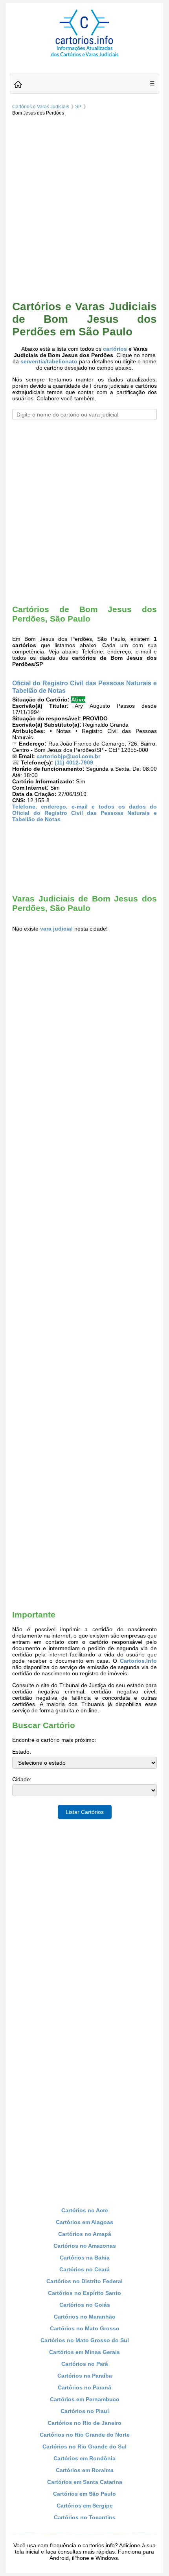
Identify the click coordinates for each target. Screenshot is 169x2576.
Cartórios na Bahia (85, 2258)
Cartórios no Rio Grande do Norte (85, 2435)
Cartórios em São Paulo (84, 2494)
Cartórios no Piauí (85, 2411)
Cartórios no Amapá (85, 2234)
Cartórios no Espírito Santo (84, 2293)
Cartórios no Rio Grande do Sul (84, 2446)
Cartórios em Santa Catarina (85, 2482)
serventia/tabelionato (49, 361)
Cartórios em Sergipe (85, 2506)
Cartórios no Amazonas (85, 2246)
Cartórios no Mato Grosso (85, 2328)
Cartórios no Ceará (84, 2269)
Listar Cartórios (85, 1812)
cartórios (115, 349)
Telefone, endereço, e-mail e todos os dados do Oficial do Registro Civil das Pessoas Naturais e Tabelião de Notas (84, 813)
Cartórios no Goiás (85, 2305)
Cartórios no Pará (85, 2364)
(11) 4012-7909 (74, 762)
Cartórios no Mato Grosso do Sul (85, 2340)
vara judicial (56, 929)
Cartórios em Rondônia (84, 2458)
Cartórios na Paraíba (85, 2376)
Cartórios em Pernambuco (85, 2399)
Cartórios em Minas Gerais (84, 2352)
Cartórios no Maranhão (85, 2317)
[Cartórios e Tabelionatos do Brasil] (18, 85)
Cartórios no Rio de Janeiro (84, 2423)
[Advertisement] (84, 207)
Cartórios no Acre (85, 2210)
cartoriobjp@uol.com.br (68, 756)
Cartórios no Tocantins (85, 2517)
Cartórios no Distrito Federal (84, 2281)
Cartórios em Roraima (85, 2470)
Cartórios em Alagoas (84, 2222)
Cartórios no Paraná (84, 2387)
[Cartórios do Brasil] (84, 56)
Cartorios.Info (138, 1661)
